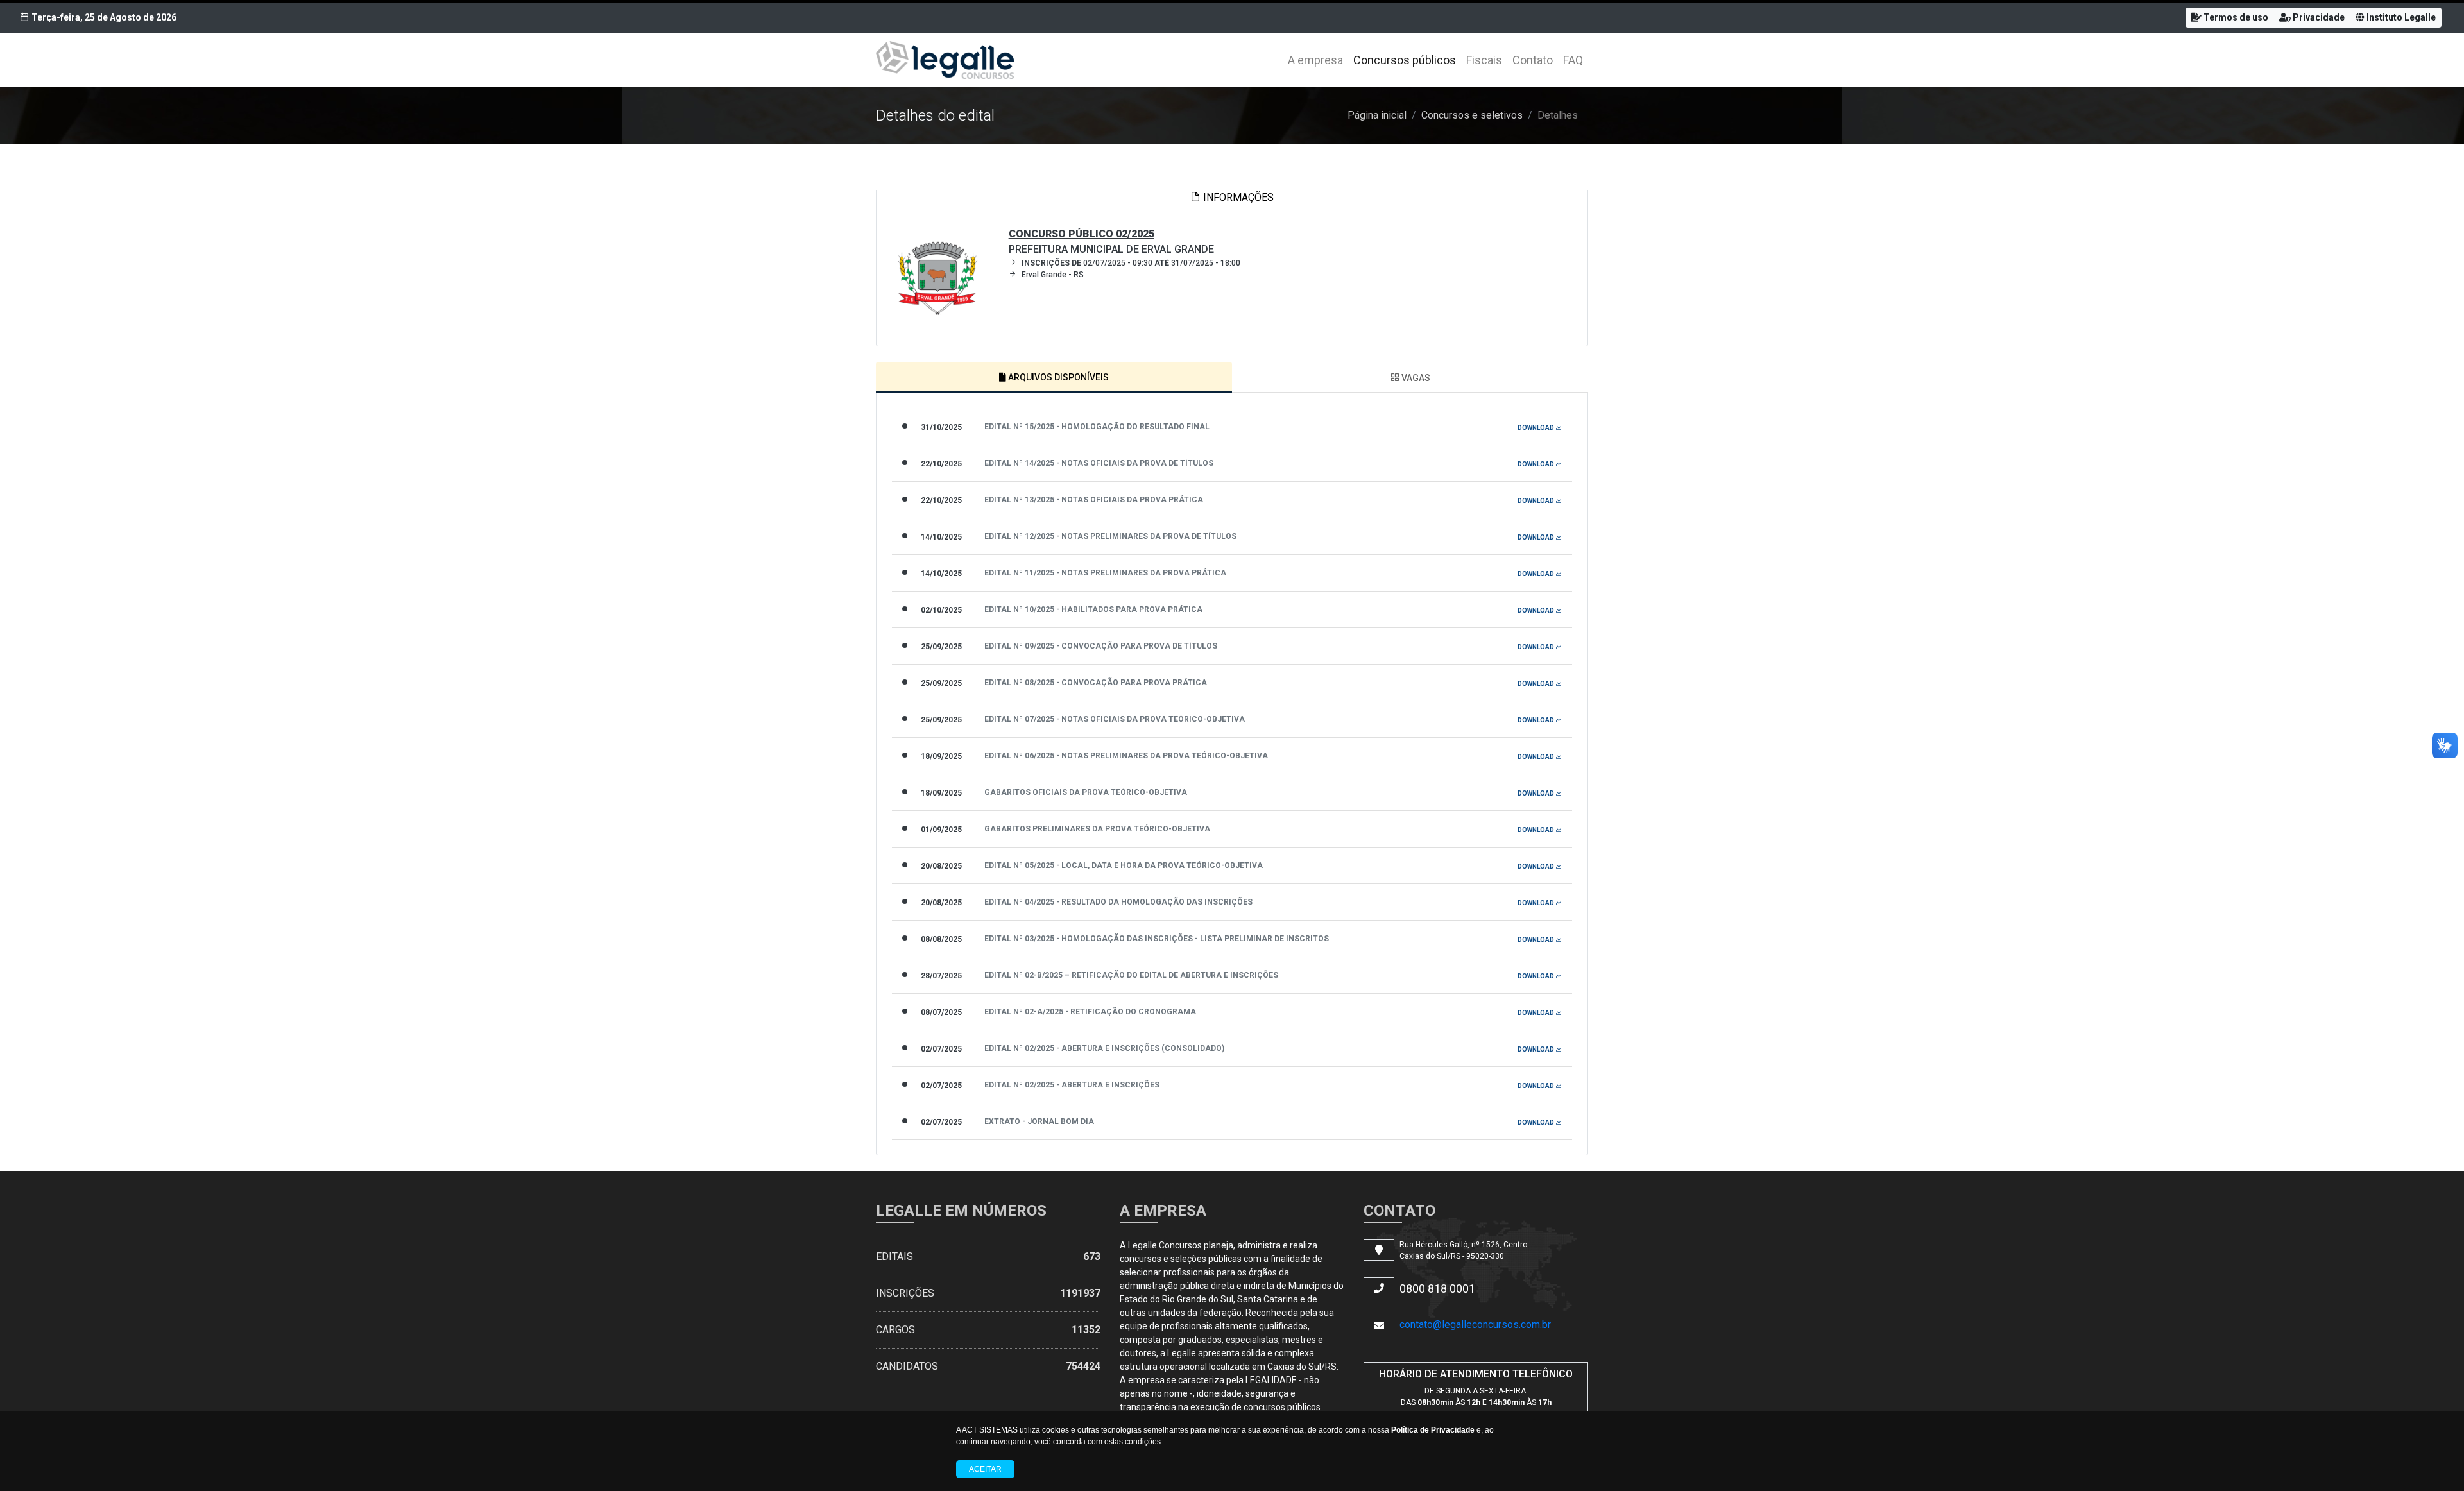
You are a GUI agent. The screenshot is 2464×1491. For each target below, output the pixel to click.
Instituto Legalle (2400, 17)
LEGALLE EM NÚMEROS (961, 1211)
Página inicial (1377, 115)
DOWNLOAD (1536, 428)
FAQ (1573, 60)
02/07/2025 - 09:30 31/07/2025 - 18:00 (1131, 263)
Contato (1533, 60)
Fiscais (1484, 60)
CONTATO (1399, 1211)
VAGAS (1415, 378)
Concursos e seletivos (1472, 115)
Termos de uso (2235, 17)
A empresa (1315, 60)
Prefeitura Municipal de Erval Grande (1111, 242)
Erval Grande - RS (1053, 275)
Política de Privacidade (1433, 1430)
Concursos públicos (1405, 60)
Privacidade (2318, 17)
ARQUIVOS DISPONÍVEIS (1057, 377)
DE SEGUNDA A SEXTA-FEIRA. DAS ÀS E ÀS (1476, 1397)
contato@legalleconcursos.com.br (1475, 1325)
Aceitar (985, 1469)
